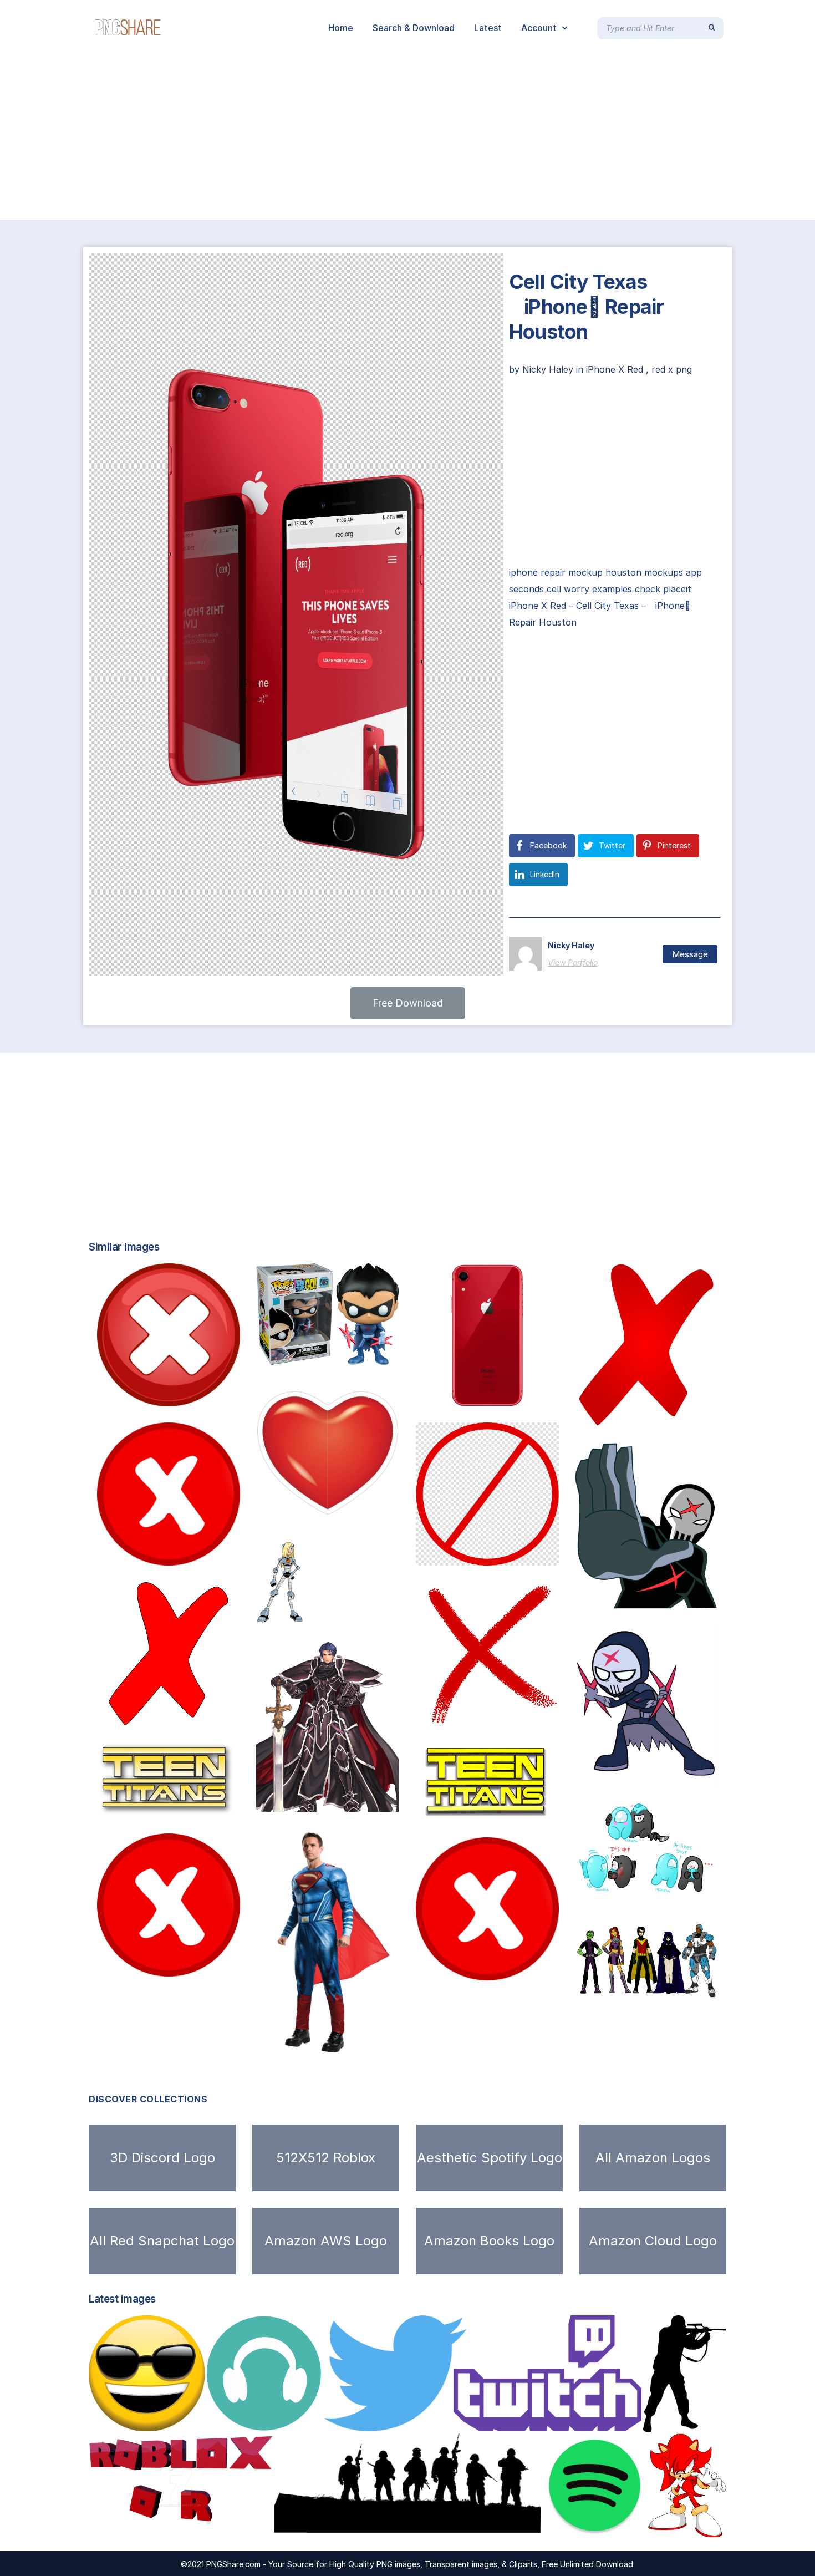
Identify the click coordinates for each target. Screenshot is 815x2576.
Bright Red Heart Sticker (330, 1513)
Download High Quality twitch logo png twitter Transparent (472, 2420)
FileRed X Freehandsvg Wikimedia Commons (530, 1714)
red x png (672, 369)
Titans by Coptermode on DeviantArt (669, 1989)
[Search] (712, 28)
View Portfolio (573, 962)
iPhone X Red (615, 369)
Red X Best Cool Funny (167, 1714)
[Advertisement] (333, 138)
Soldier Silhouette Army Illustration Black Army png (406, 2526)
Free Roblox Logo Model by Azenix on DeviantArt (210, 2526)
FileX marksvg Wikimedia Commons (664, 1415)
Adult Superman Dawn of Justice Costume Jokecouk (385, 2043)
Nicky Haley (549, 369)
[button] (408, 1003)
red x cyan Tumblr (635, 1883)
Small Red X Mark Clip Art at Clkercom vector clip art (226, 1554)
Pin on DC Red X (631, 1598)
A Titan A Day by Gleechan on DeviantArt (360, 1612)
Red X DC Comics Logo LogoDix (669, 1774)
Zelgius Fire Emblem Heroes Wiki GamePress (359, 1800)
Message (690, 954)
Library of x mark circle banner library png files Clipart (547, 1554)
